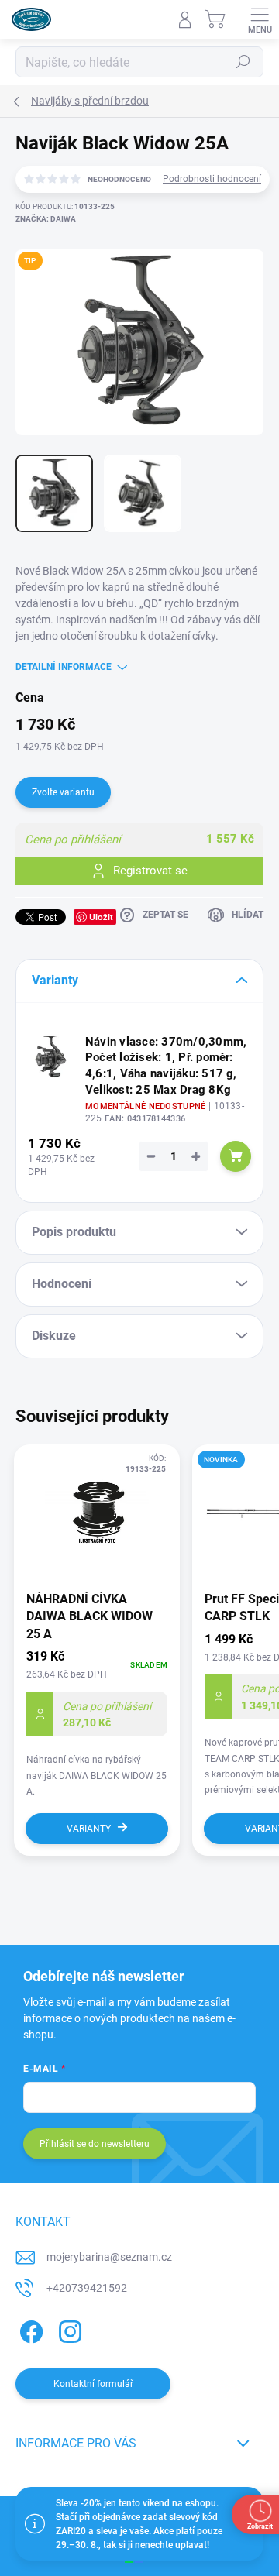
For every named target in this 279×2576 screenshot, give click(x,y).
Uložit (101, 917)
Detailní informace (64, 667)
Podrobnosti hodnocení (212, 179)
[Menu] (260, 19)
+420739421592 (87, 2288)
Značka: (46, 219)
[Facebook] (29, 2329)
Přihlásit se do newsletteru (95, 2144)
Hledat (243, 62)
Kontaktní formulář (93, 2384)
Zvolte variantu (63, 792)
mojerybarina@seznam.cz (109, 2257)
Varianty (89, 1829)
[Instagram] (68, 2329)
